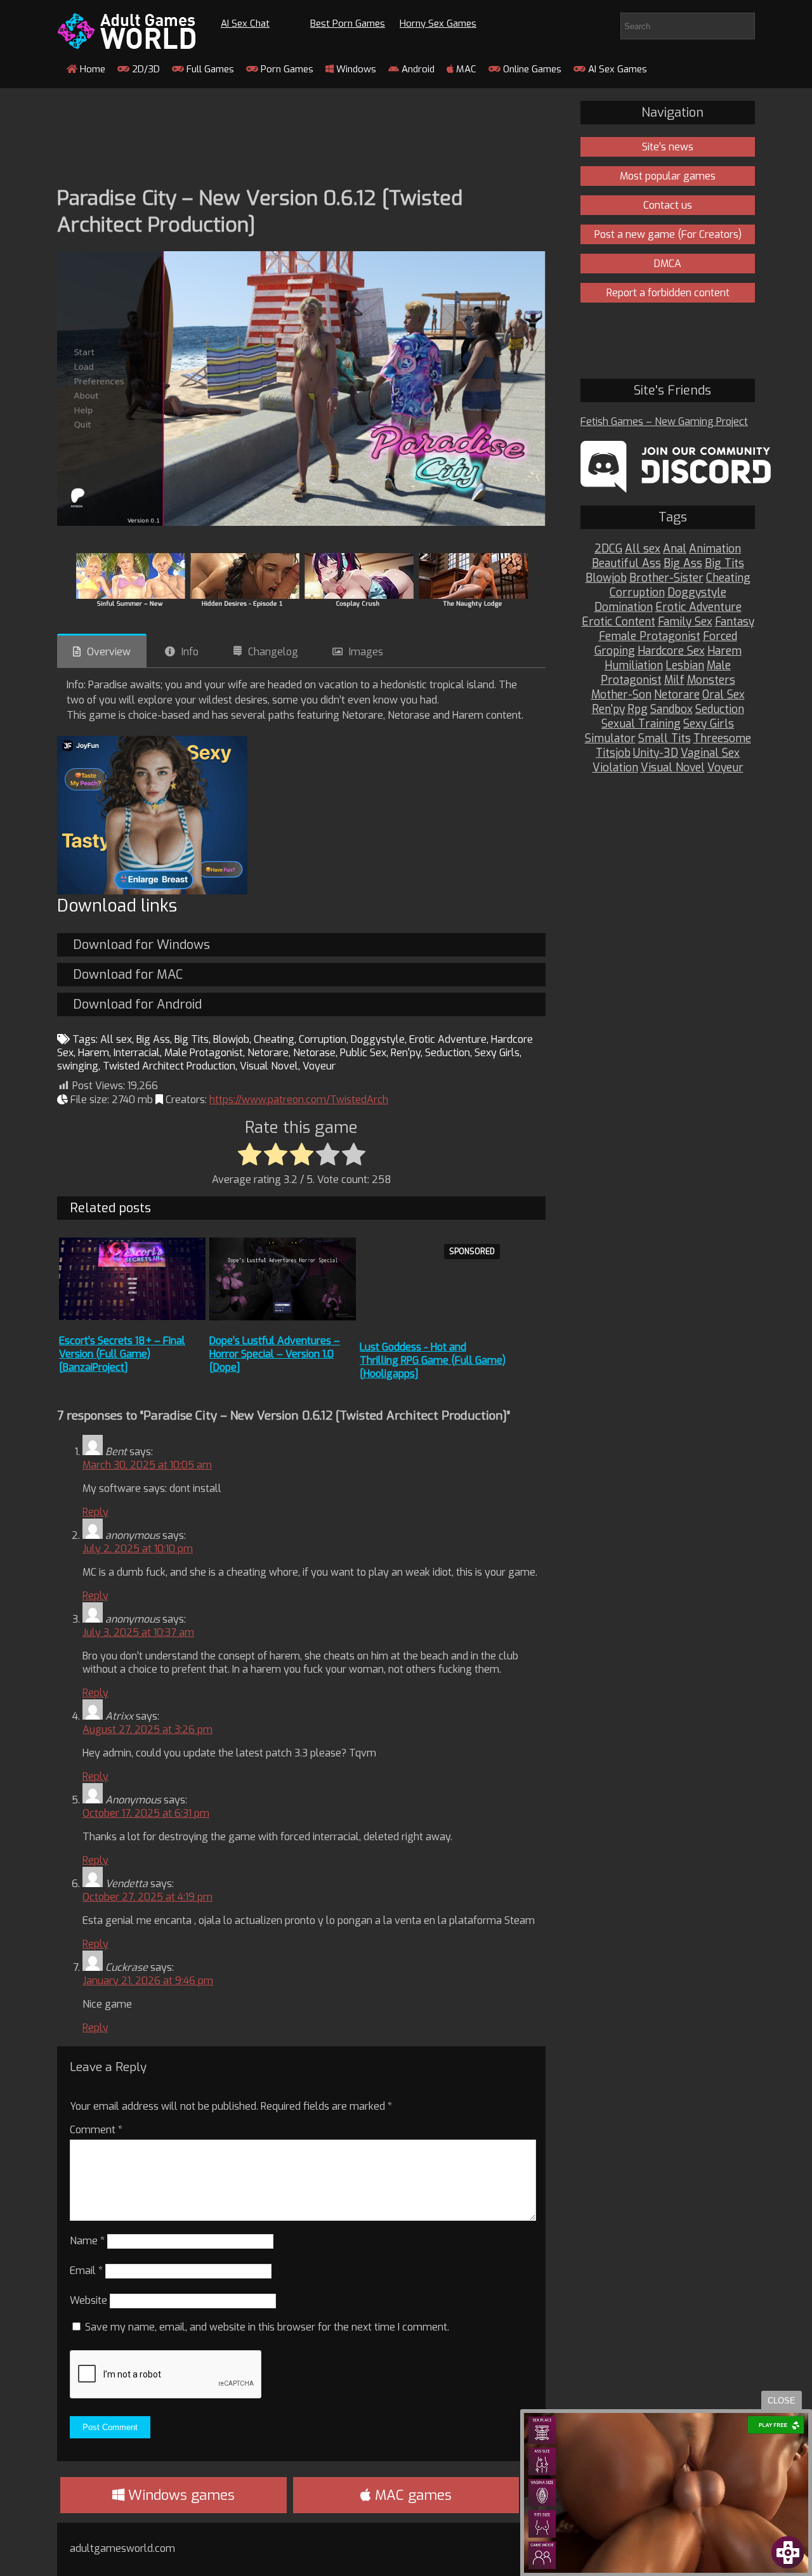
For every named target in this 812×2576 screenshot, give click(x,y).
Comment (96, 2130)
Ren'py (406, 1053)
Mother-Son (621, 695)
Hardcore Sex (671, 651)
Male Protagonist (204, 1053)
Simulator (610, 739)
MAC (465, 69)
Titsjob (613, 753)
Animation (715, 549)
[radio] (250, 1155)
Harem (94, 1053)
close (782, 2401)
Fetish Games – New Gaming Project (664, 422)
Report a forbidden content (668, 293)
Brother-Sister (666, 578)
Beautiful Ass (626, 564)
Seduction (448, 1053)
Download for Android (137, 1004)
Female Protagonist (650, 637)
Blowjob (231, 1039)
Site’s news (668, 147)
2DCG (608, 549)
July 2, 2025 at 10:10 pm (138, 1549)
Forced (720, 637)
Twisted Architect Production (169, 1066)
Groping (615, 651)
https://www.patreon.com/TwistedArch (299, 1100)
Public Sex (363, 1053)
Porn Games (286, 69)
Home (91, 69)
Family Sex (685, 622)
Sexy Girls (497, 1053)
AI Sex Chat (245, 23)
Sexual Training (641, 724)
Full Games (209, 69)
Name (87, 2241)
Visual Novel (269, 1066)
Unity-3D (656, 753)
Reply (95, 1512)
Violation (615, 768)
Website (88, 2300)
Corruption (323, 1039)
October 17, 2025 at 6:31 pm (146, 1813)
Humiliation (634, 666)
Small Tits (665, 739)
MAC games (411, 2495)
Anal (675, 549)
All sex (116, 1039)
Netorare (268, 1053)
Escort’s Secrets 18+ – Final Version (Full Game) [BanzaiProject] (122, 1354)
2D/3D (145, 69)
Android (417, 69)
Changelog (273, 652)
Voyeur (319, 1066)
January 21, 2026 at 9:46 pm (148, 1981)
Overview (109, 652)
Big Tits (192, 1039)
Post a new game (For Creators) (668, 234)
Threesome (722, 739)
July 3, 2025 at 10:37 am (138, 1632)
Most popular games (668, 176)
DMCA (668, 264)
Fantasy (735, 622)
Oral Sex (724, 695)
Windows (355, 69)
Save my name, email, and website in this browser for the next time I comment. (267, 2327)
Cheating (274, 1039)
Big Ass (153, 1039)
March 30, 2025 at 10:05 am (147, 1465)
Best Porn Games (348, 23)
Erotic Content (619, 622)
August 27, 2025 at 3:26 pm (147, 1729)
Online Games (531, 69)
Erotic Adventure (448, 1039)
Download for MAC (128, 975)
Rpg (638, 709)
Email (86, 2271)
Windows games (180, 2495)
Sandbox (671, 709)
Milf (674, 680)
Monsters (711, 680)
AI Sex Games (616, 69)
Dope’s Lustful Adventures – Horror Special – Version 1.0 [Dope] (275, 1354)
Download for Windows (141, 945)
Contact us (668, 205)
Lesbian (685, 666)
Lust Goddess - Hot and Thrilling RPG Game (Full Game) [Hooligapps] (433, 1360)
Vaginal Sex (710, 753)
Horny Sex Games (438, 23)
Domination (624, 607)
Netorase (314, 1053)
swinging (78, 1066)
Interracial (137, 1053)
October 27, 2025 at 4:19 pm (147, 1897)
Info (190, 652)
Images (366, 652)
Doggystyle (378, 1039)
